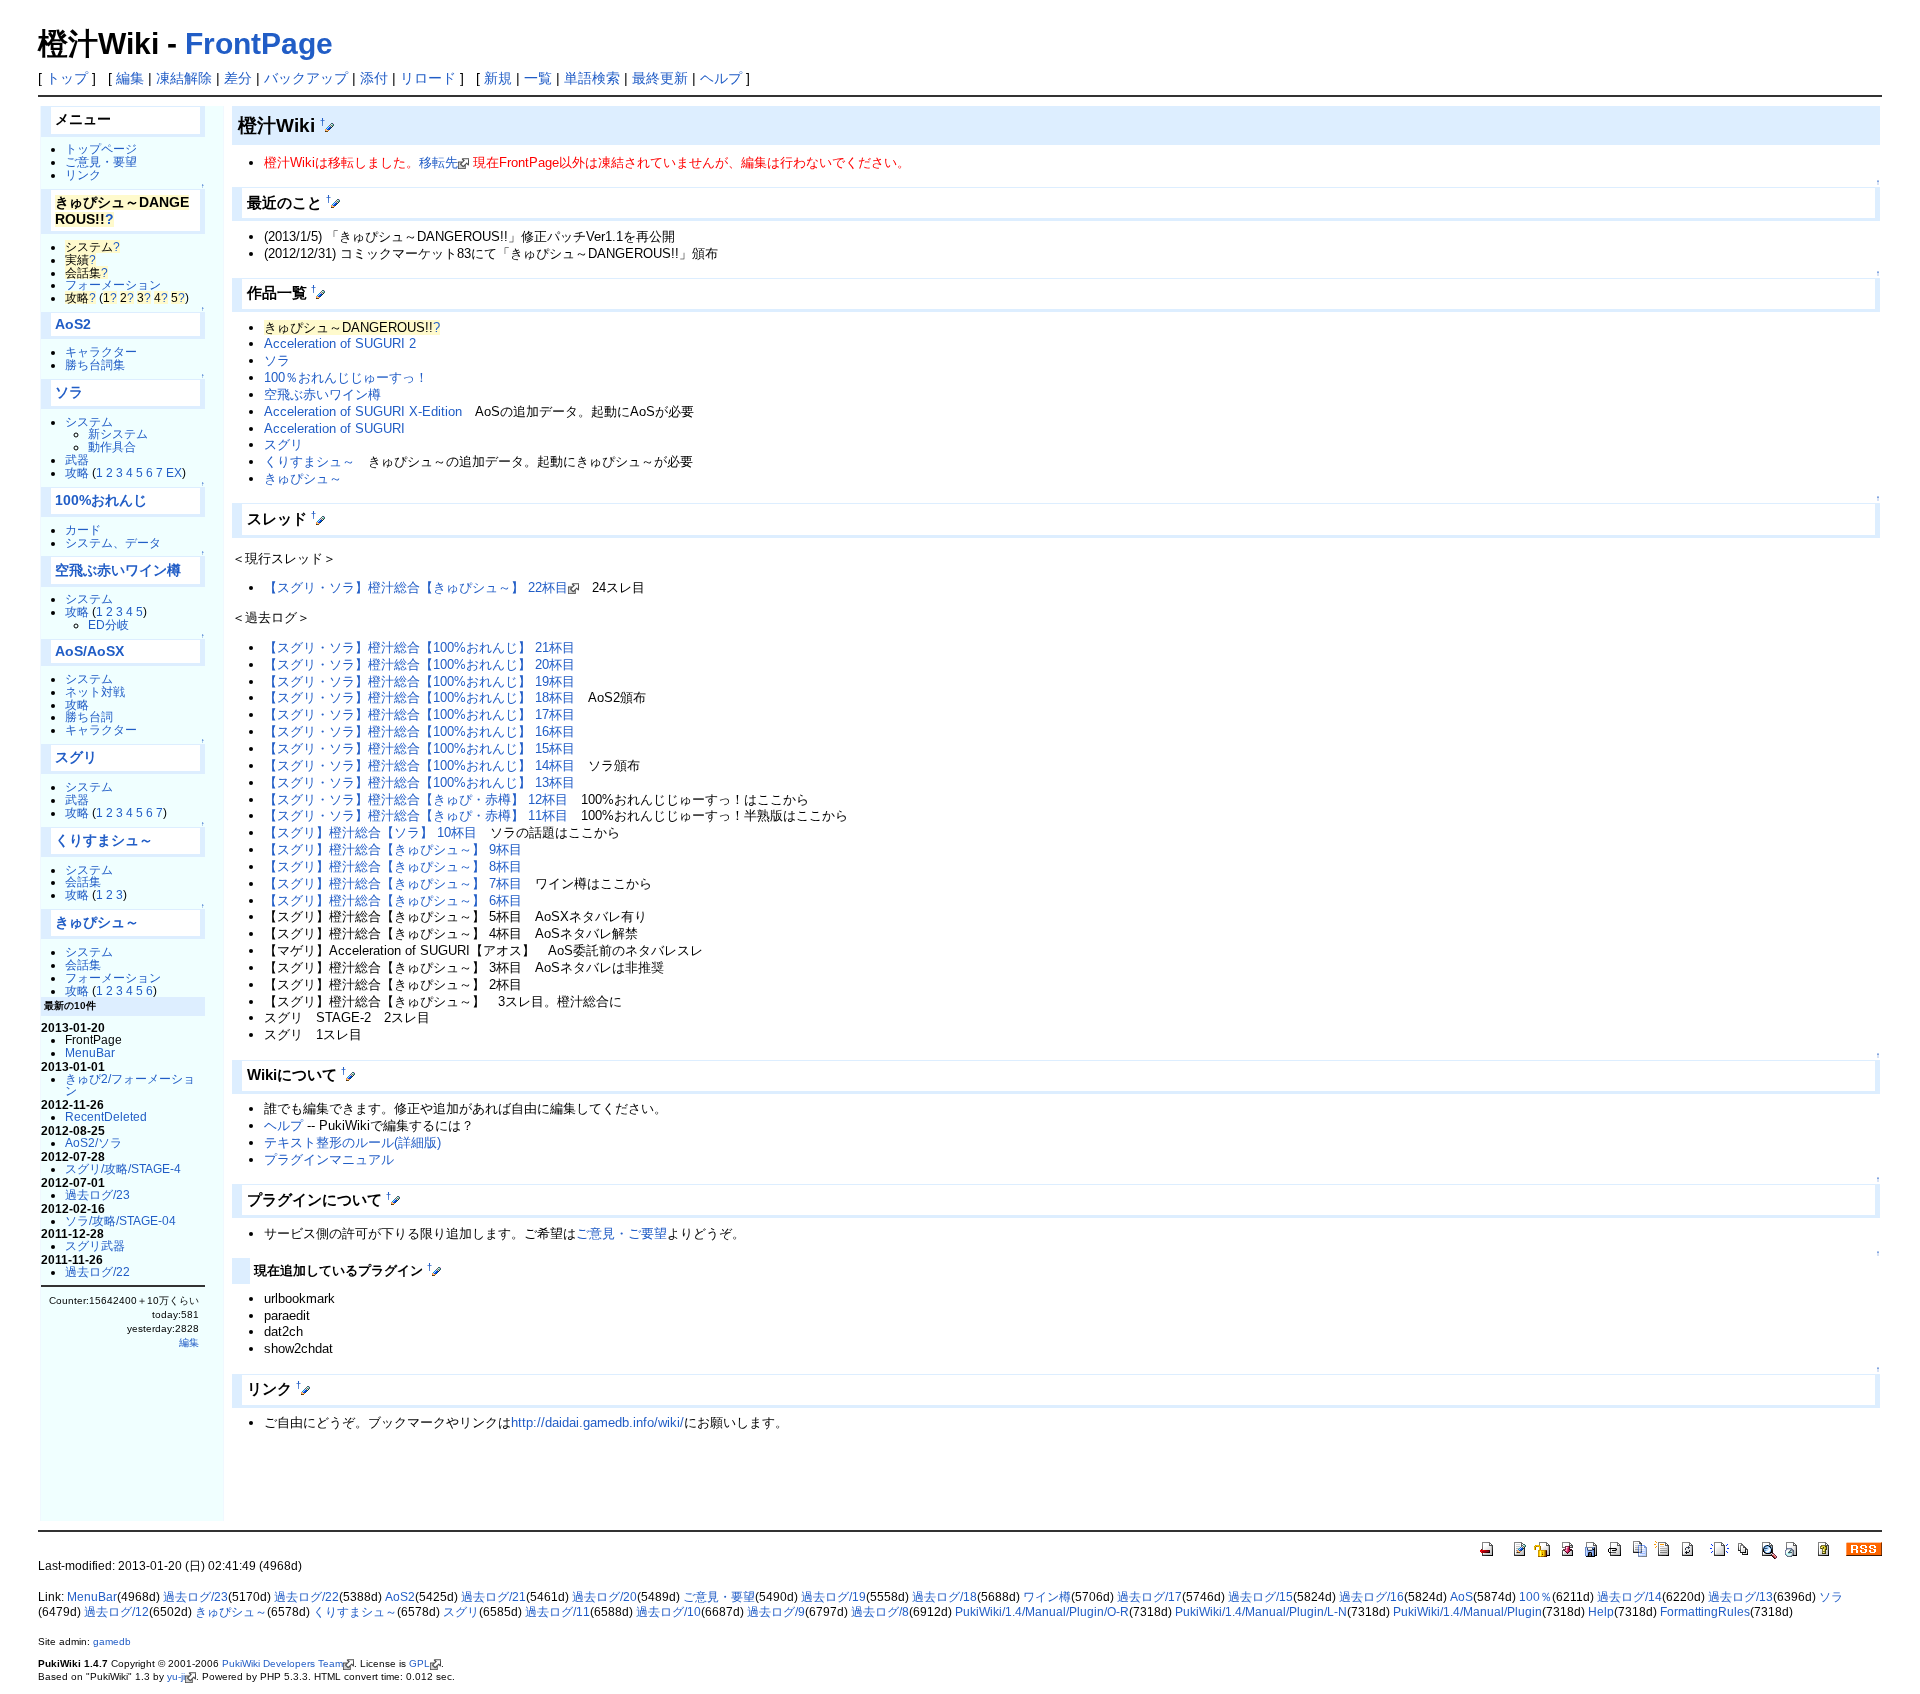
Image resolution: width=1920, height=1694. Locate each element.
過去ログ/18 (944, 1597)
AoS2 (73, 324)
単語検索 (592, 78)
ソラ (69, 392)
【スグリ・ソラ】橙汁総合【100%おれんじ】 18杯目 (419, 697)
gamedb (112, 1641)
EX (174, 472)
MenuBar (90, 1052)
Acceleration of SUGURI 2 (340, 343)
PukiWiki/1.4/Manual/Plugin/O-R (1042, 1612)
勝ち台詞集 (95, 364)
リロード (428, 78)
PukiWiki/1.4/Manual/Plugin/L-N (1261, 1612)
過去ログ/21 (493, 1597)
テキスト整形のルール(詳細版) (352, 1142)
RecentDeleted (106, 1116)
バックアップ (306, 78)
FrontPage (259, 43)
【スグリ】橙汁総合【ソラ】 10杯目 (370, 832)
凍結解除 (184, 78)
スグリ (76, 757)
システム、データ (113, 542)
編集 (130, 78)
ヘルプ (721, 78)
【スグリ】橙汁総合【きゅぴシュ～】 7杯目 (393, 883)
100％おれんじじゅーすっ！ (346, 377)
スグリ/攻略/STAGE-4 (123, 1168)
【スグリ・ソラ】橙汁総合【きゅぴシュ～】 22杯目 (416, 587)
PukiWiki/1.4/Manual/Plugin (1467, 1612)
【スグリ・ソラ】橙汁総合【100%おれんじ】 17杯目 (419, 714)
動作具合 (112, 446)
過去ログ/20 (604, 1597)
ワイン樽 (1047, 1597)
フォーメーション (113, 284)
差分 (238, 78)
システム (89, 421)
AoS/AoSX (89, 651)
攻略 (77, 472)
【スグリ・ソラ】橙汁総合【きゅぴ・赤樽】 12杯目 (416, 799)
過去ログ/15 (1260, 1597)
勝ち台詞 (89, 716)
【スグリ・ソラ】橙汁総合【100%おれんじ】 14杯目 (419, 765)
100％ (1535, 1597)
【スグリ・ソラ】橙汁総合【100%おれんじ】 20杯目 (419, 664)
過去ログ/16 (1371, 1597)
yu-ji (176, 1676)
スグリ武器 (95, 1245)
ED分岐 (108, 624)
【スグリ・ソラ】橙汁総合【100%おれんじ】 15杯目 (419, 748)
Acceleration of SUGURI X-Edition (363, 411)
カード (83, 529)
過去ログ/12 (116, 1612)
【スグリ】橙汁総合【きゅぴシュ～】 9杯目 (393, 849)
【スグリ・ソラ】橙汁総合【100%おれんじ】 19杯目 (419, 681)
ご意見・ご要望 (621, 1233)
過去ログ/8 (880, 1612)
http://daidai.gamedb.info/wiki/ (597, 1422)
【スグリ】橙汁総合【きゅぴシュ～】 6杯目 (393, 900)
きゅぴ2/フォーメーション (130, 1085)
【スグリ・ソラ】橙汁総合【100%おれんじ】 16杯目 (419, 731)
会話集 (83, 881)
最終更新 (660, 78)
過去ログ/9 (776, 1612)
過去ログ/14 (1629, 1597)
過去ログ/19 (833, 1597)
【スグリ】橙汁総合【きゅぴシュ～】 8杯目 (393, 866)
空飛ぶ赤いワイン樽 (118, 570)
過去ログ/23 (97, 1194)
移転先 (438, 162)
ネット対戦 (95, 691)
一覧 (538, 78)
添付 (374, 78)
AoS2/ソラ (93, 1142)
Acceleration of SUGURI (334, 428)
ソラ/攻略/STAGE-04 (120, 1220)
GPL (419, 1663)
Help (1601, 1612)
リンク (83, 174)
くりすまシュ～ (104, 840)
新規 (498, 78)
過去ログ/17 (1149, 1597)
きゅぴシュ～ (97, 922)
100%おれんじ (101, 500)
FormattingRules (1705, 1612)
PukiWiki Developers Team (282, 1663)
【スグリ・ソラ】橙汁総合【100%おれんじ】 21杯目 (419, 647)
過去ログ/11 (557, 1612)
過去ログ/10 (668, 1612)
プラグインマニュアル (329, 1159)
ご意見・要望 (101, 161)
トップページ (101, 148)
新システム (118, 433)
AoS (1461, 1597)
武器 (77, 459)
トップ (67, 78)
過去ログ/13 (1740, 1597)
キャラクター (101, 351)
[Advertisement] (466, 1488)
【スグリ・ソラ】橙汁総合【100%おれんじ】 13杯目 (419, 782)
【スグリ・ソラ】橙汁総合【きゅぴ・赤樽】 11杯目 (416, 815)
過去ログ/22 (97, 1271)
